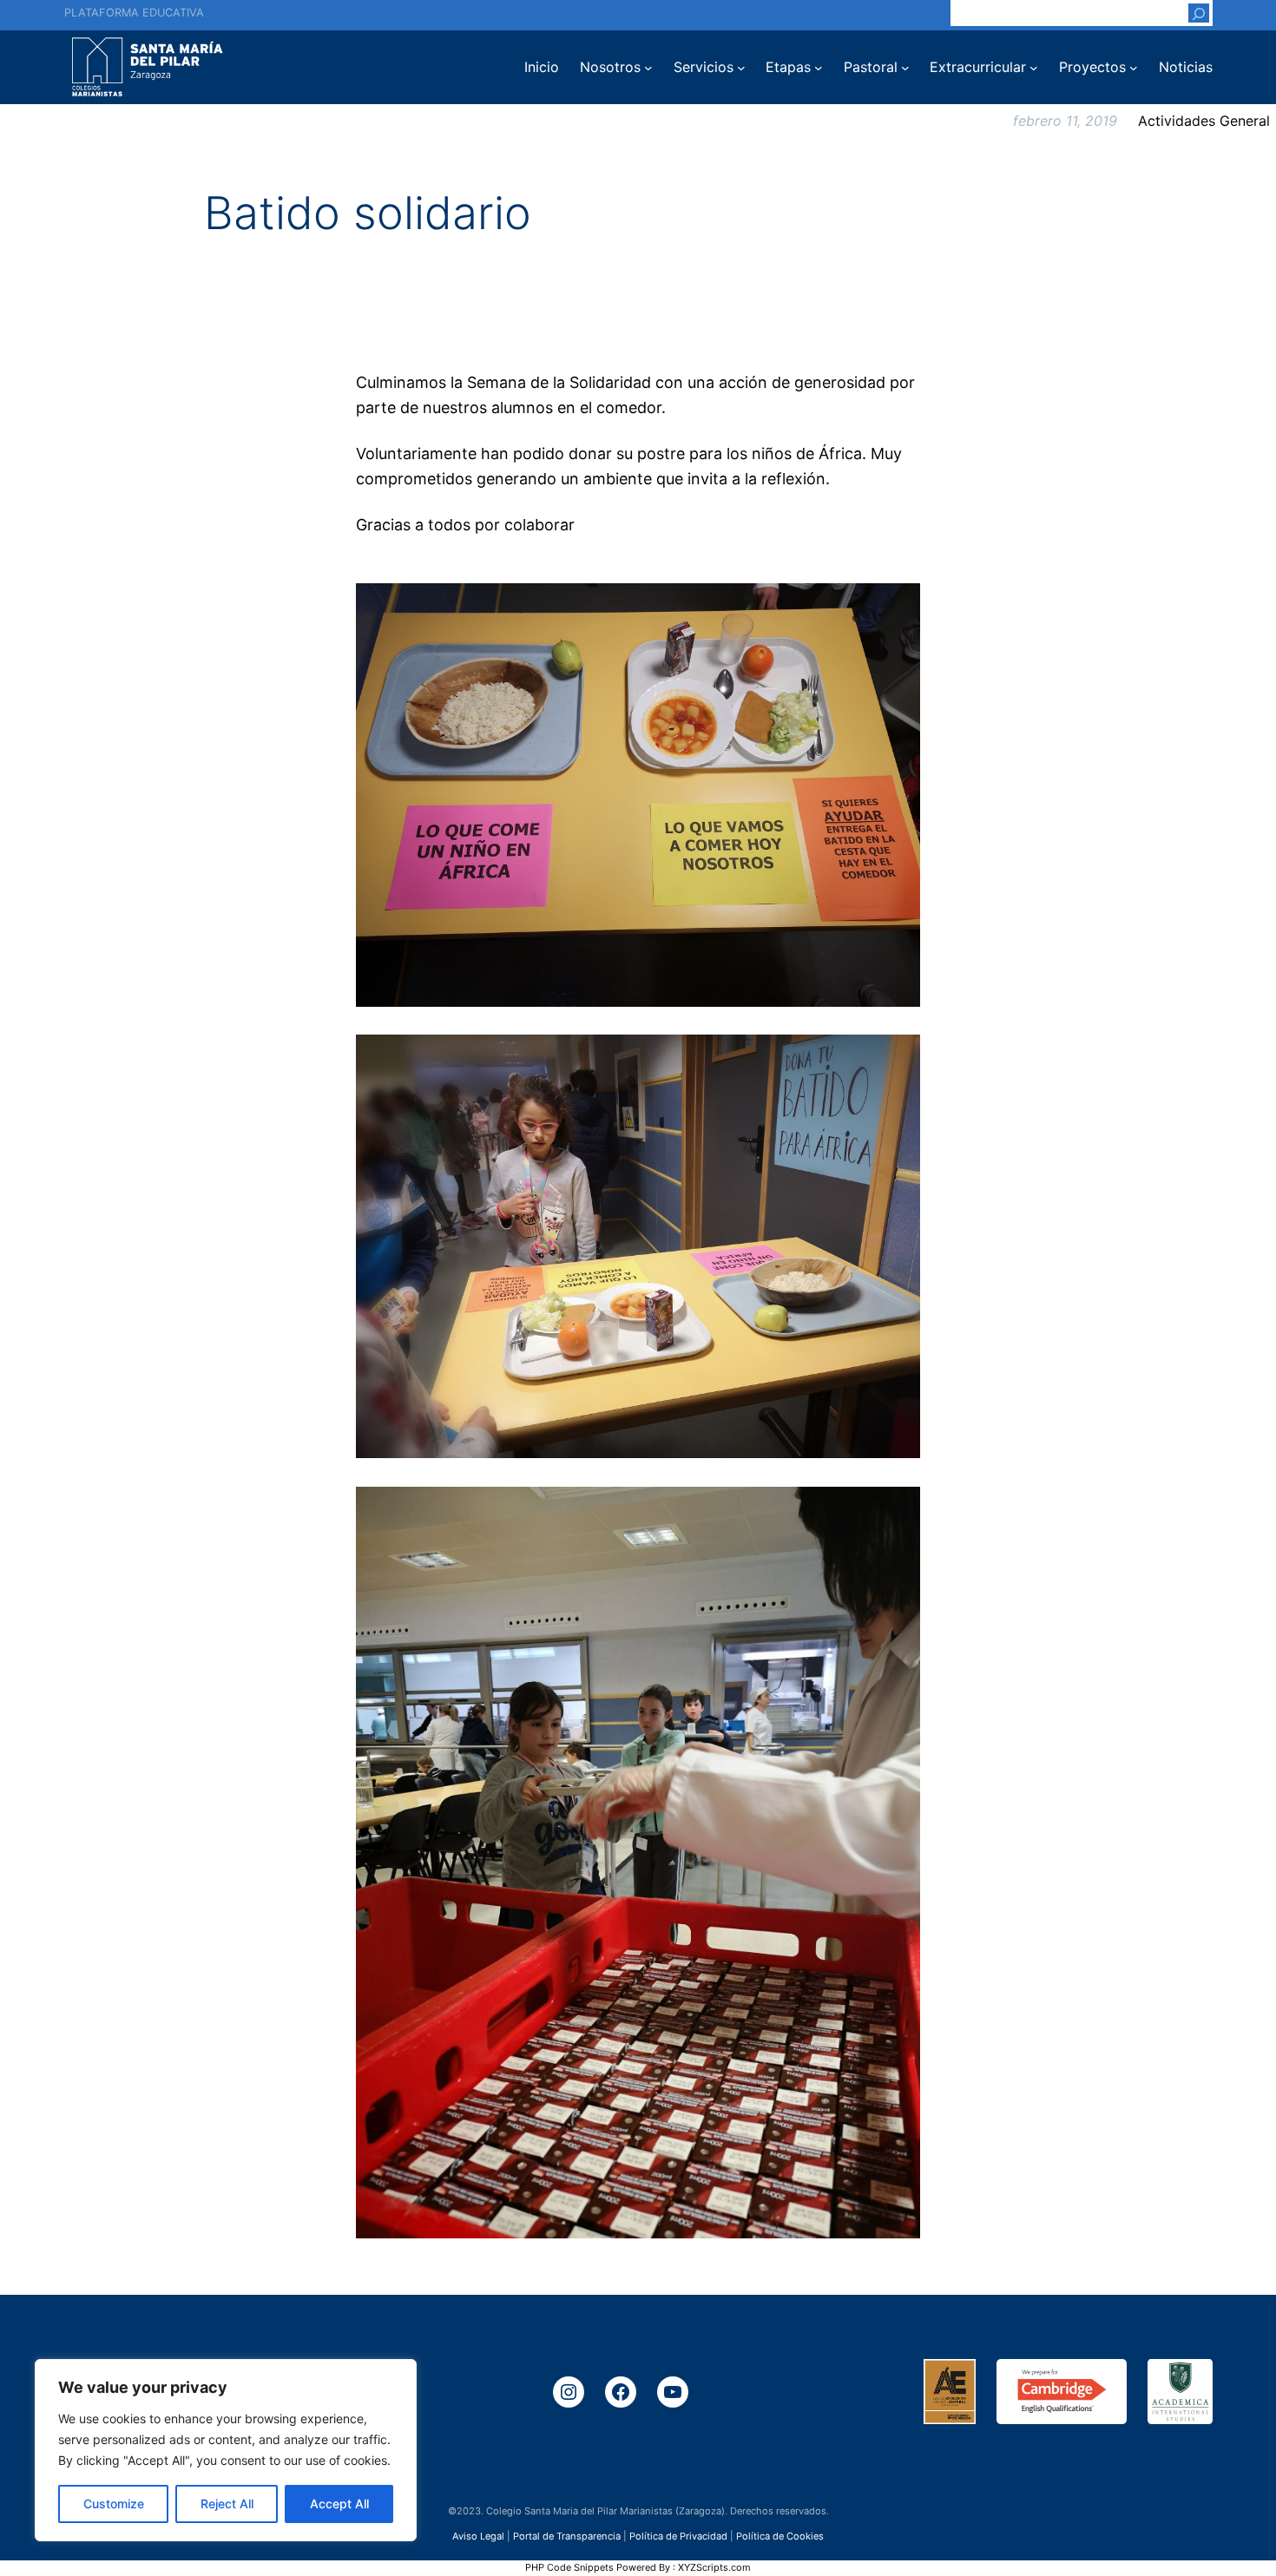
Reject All (227, 2504)
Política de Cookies (780, 2535)
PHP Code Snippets (569, 2567)
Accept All (339, 2504)
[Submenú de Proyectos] (1134, 68)
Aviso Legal (478, 2535)
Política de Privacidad (678, 2535)
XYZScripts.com (714, 2567)
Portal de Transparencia (567, 2535)
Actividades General (1204, 121)
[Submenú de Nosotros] (648, 68)
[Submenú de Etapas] (819, 68)
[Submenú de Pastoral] (905, 68)
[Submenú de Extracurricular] (1034, 68)
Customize (114, 2504)
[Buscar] (1199, 13)
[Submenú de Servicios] (741, 68)
